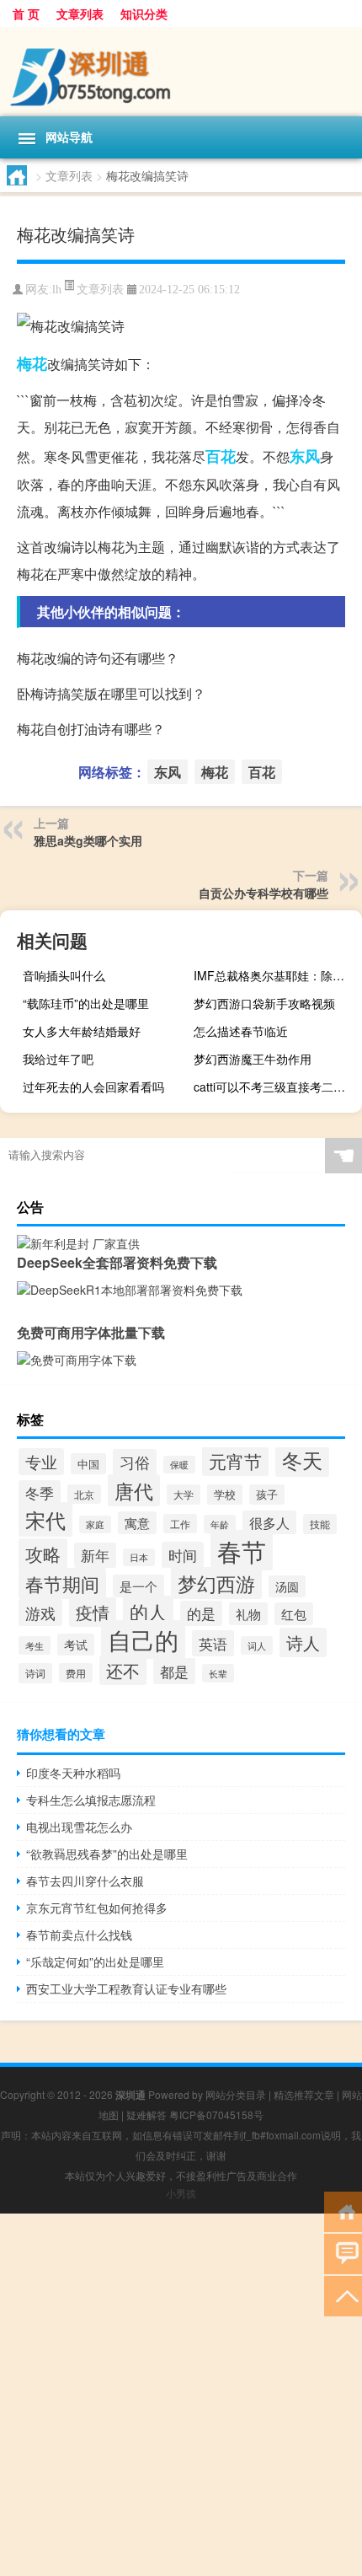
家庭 (95, 1524)
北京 (84, 1494)
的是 (201, 1613)
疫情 (93, 1612)
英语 (213, 1643)
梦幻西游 (216, 1583)
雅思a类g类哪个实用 (88, 840)
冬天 (302, 1460)
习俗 (135, 1462)
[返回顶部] (343, 2295)
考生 (35, 1645)
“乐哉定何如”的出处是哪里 (95, 1962)
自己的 (143, 1640)
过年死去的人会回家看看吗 (93, 1087)
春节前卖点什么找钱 (79, 1935)
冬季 (40, 1493)
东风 (305, 456)
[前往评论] (343, 2253)
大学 (184, 1495)
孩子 (267, 1495)
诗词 (35, 1673)
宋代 (45, 1519)
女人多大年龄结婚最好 (82, 1031)
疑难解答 (146, 2114)
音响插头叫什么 (64, 975)
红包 (294, 1614)
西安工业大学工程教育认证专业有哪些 (126, 1988)
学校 (225, 1495)
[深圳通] (181, 72)
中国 (88, 1464)
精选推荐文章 (304, 2094)
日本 (139, 1557)
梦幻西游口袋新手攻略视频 (264, 1003)
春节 (242, 1550)
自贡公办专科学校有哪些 (264, 893)
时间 (183, 1555)
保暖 (179, 1465)
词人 (257, 1645)
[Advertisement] (181, 2395)
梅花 (32, 363)
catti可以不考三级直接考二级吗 (275, 1087)
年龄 (220, 1524)
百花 (221, 456)
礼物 (248, 1614)
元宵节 (235, 1461)
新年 (95, 1555)
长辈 (218, 1673)
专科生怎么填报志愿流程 (91, 1800)
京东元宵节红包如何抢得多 (97, 1908)
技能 (320, 1524)
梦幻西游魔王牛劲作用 (253, 1059)
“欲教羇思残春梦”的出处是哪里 (107, 1854)
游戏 (40, 1613)
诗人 (303, 1642)
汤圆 (287, 1586)
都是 (174, 1671)
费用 (76, 1673)
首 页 (26, 13)
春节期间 (62, 1583)
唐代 (134, 1490)
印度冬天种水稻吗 (73, 1773)
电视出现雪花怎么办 (79, 1827)
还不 (123, 1670)
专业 (41, 1462)
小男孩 (181, 2193)
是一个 (138, 1586)
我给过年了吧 (58, 1059)
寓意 (137, 1523)
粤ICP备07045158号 (216, 2114)
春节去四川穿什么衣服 (85, 1881)
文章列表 (80, 13)
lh (57, 290)
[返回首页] (343, 2211)
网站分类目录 (236, 2094)
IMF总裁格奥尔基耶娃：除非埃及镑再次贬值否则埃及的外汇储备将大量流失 (276, 975)
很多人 (269, 1522)
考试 (76, 1645)
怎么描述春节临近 (241, 1031)
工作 (180, 1524)
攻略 (43, 1554)
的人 (148, 1611)
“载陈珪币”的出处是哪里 (86, 1003)
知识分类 (144, 13)
